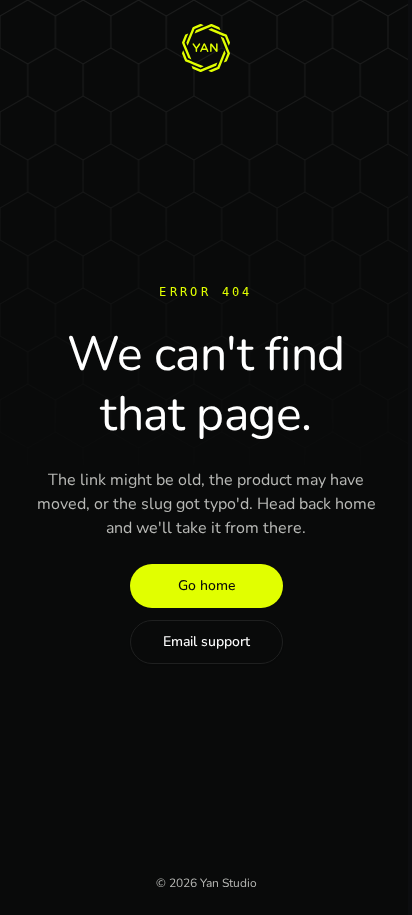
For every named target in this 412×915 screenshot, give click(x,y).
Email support (206, 641)
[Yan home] (206, 48)
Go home (206, 585)
